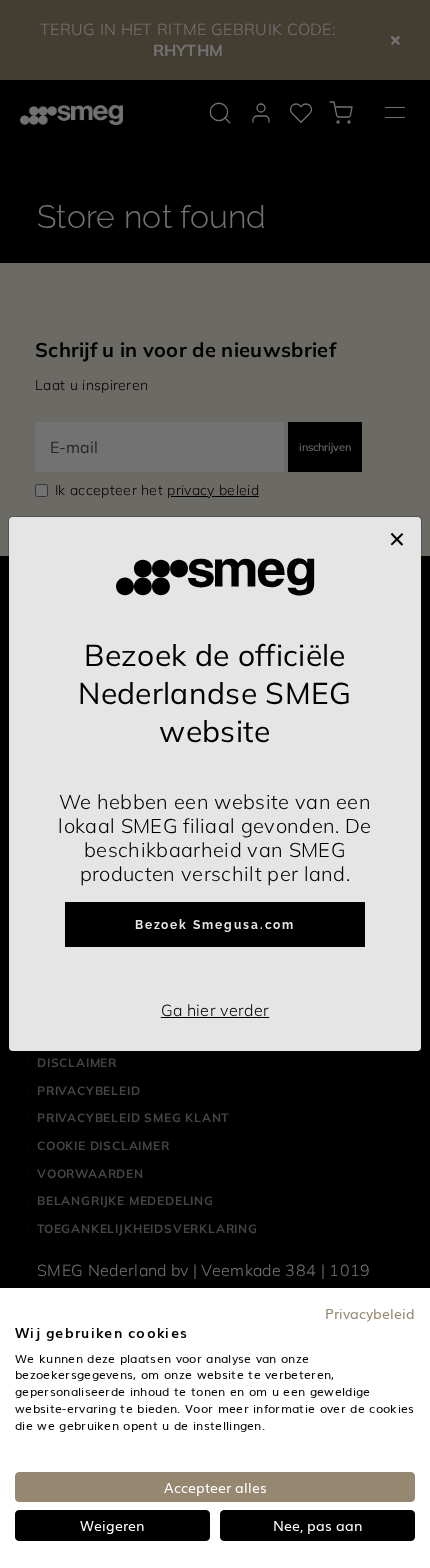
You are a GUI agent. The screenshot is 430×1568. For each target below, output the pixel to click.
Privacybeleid (370, 1313)
